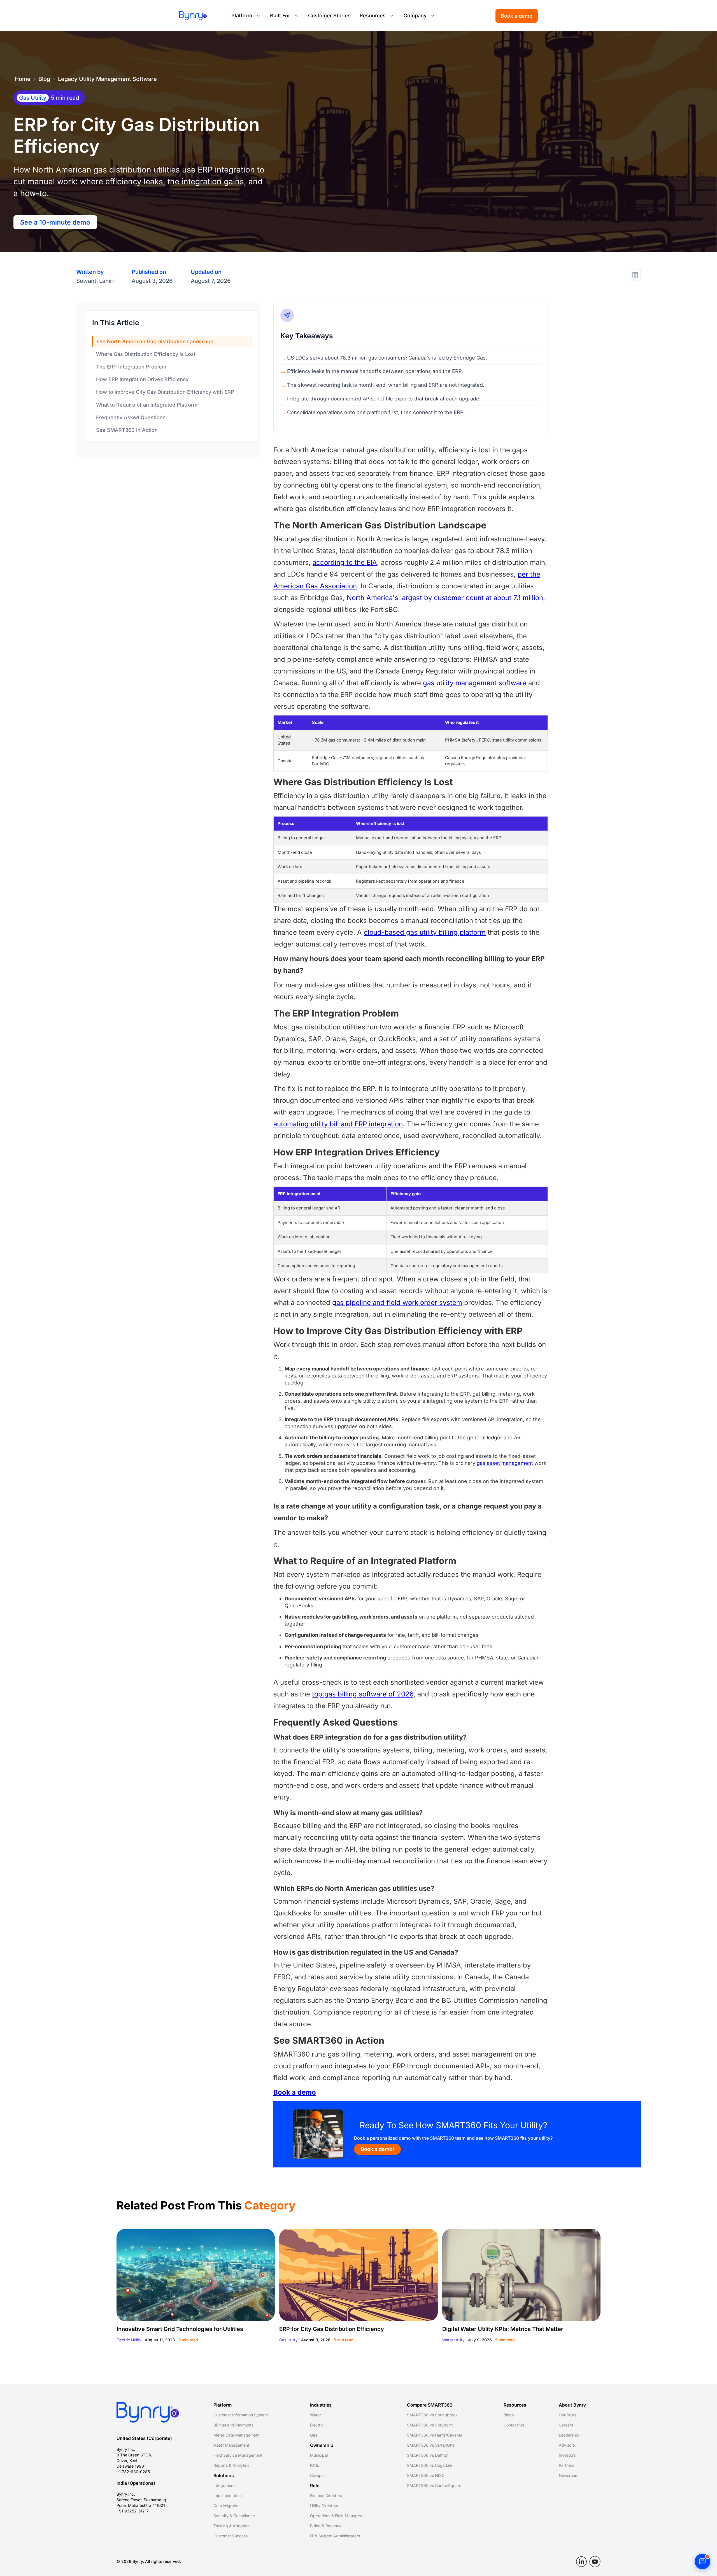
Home (23, 79)
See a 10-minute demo (55, 222)
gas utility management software (475, 683)
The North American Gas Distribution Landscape (155, 341)
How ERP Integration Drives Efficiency (142, 379)
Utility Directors (324, 2506)
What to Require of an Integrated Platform (147, 405)
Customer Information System (241, 2415)
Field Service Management (238, 2455)
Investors (567, 2455)
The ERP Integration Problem (131, 367)
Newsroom (569, 2475)
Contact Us (514, 2425)
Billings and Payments (233, 2425)
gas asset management (505, 1463)
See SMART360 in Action (127, 430)
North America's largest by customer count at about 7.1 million (445, 598)
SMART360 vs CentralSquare (434, 2485)
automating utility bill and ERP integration (338, 1124)
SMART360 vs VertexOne (431, 2445)
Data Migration (227, 2506)
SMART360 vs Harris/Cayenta (435, 2435)
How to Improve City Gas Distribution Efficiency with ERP (165, 392)
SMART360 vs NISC (426, 2475)
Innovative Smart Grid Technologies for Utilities (180, 2329)
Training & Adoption (231, 2526)
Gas (314, 2435)
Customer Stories (329, 16)
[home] (193, 16)
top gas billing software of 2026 (363, 1694)
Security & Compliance (234, 2516)
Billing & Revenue (326, 2526)
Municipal (319, 2455)
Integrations (224, 2485)
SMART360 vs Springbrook (432, 2415)
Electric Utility (129, 2340)
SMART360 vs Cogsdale (430, 2465)
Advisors (567, 2445)
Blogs (509, 2415)
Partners (566, 2465)
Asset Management (231, 2445)
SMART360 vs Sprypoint (430, 2425)
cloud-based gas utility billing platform (425, 932)
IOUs (315, 2465)
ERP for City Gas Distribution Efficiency (332, 2329)
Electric (317, 2425)
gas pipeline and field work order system (397, 1303)
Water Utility (453, 2340)
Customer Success (231, 2536)
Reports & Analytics (231, 2465)
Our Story (568, 2415)
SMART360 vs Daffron (428, 2455)
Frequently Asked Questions (131, 417)
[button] (246, 16)
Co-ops (317, 2475)
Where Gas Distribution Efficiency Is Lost (146, 354)
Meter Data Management (237, 2435)
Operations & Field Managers (337, 2516)
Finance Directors (326, 2495)
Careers (566, 2425)
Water (316, 2415)
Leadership (569, 2435)
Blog (44, 79)
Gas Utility (288, 2340)
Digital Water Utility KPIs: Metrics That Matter (503, 2329)
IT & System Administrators (335, 2536)
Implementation (228, 2495)
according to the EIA (345, 562)
